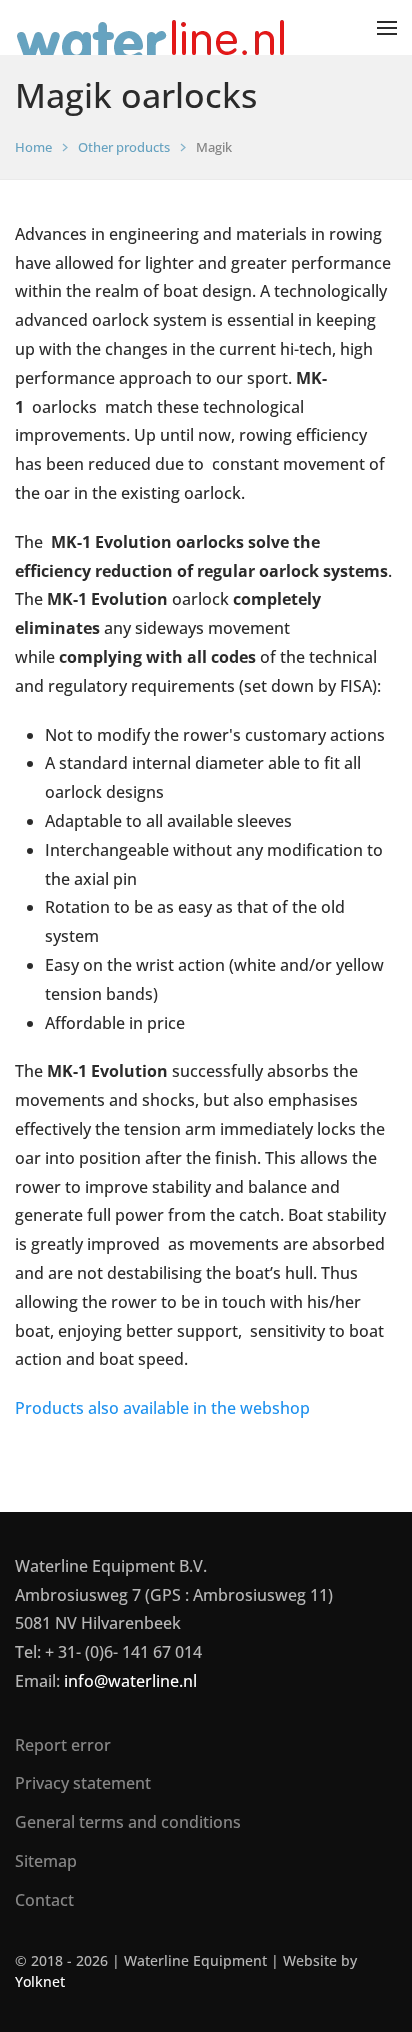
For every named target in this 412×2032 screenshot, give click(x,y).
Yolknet (40, 1981)
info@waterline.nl (130, 1681)
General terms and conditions (128, 1822)
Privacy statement (83, 1783)
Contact (44, 1900)
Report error (63, 1745)
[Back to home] (152, 27)
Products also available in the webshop (162, 1408)
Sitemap (46, 1861)
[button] (387, 27)
